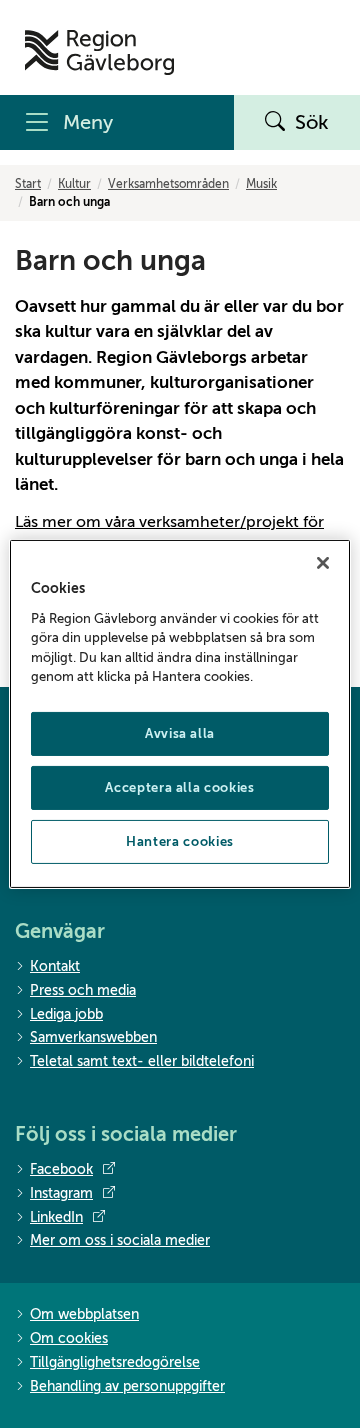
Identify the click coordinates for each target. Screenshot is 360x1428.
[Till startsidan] (99, 52)
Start (28, 184)
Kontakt (55, 966)
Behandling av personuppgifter (127, 1386)
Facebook (61, 1169)
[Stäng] (323, 563)
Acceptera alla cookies (179, 787)
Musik (261, 184)
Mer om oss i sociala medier (120, 1240)
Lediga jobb (66, 1014)
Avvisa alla (180, 733)
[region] (180, 714)
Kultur (74, 184)
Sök (312, 122)
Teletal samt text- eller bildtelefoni (142, 1061)
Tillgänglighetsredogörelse (115, 1362)
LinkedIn (56, 1217)
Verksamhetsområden (168, 184)
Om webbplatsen (84, 1314)
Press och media (83, 990)
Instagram (61, 1193)
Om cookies (69, 1338)
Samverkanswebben (93, 1037)
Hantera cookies (180, 841)
